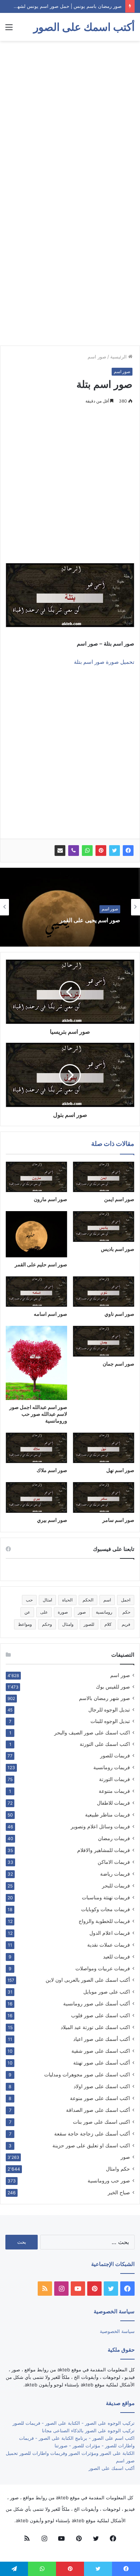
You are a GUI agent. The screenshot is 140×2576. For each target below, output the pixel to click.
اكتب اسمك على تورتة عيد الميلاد (95, 2027)
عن (27, 1612)
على (44, 1612)
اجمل (126, 1600)
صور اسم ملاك (52, 1470)
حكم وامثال (118, 2169)
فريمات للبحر (116, 1885)
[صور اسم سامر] (104, 1497)
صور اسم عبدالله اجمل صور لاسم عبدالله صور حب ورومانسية (38, 1414)
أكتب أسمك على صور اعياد (102, 2039)
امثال (47, 1600)
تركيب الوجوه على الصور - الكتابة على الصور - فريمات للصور (74, 2423)
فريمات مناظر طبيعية (108, 1815)
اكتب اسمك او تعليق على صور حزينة (91, 2145)
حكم (126, 1612)
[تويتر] (115, 851)
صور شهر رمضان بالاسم (104, 1698)
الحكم (88, 1600)
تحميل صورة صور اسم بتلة (104, 662)
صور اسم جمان (118, 1364)
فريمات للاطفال (113, 1803)
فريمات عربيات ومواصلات (103, 1968)
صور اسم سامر (118, 1520)
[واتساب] (87, 851)
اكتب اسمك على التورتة (105, 1744)
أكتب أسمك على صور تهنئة (102, 2063)
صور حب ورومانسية (109, 2180)
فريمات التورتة (115, 1779)
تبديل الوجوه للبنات (110, 1721)
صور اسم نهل (120, 1470)
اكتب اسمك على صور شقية (101, 2051)
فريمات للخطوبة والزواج (104, 1921)
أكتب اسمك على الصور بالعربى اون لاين (88, 1980)
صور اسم (97, 357)
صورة (63, 1612)
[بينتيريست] (101, 851)
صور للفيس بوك (113, 1687)
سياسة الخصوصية (117, 2331)
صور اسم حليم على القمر (41, 1264)
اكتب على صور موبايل (107, 1992)
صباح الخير (119, 2192)
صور (82, 1612)
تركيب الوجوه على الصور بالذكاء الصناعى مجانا (88, 2430)
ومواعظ (25, 1624)
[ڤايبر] (74, 851)
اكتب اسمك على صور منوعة (100, 2098)
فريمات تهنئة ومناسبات (106, 1897)
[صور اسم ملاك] (36, 1448)
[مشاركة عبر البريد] (60, 851)
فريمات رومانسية (112, 1767)
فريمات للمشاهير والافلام (104, 1850)
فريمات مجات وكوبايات (106, 1909)
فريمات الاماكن (114, 1862)
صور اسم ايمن (119, 1199)
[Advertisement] (70, 118)
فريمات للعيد (116, 1956)
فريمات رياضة (115, 1874)
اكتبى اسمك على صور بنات (101, 2122)
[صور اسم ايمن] (104, 1177)
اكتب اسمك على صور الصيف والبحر (92, 1733)
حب (29, 1600)
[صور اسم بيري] (36, 1497)
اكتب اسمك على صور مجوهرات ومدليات (87, 2074)
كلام (108, 1624)
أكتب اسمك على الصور (112, 2468)
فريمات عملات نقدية (109, 1945)
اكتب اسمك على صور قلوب (101, 2015)
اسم (107, 1600)
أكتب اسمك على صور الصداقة (98, 2110)
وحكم (47, 1624)
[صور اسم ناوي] (104, 1292)
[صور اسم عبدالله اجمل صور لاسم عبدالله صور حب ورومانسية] (36, 1363)
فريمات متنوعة (114, 1791)
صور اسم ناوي (119, 1314)
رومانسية (104, 1612)
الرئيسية (119, 357)
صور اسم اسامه (50, 1314)
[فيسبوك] (128, 851)
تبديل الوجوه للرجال (109, 1710)
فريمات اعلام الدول (110, 1933)
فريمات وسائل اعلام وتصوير (100, 1826)
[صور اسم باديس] (104, 1227)
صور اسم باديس (118, 1249)
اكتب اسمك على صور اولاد (102, 2086)
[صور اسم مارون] (36, 1177)
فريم (126, 1624)
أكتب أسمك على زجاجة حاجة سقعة (92, 2134)
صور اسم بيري (52, 1520)
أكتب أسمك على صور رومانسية (97, 2003)
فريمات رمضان (114, 1838)
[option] (70, 907)
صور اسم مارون (50, 1199)
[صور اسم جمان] (104, 1341)
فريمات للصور (115, 1756)
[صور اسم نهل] (104, 1448)
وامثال (68, 1624)
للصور (89, 1624)
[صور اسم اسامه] (36, 1292)
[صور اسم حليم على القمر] (36, 1234)
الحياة (67, 1600)
